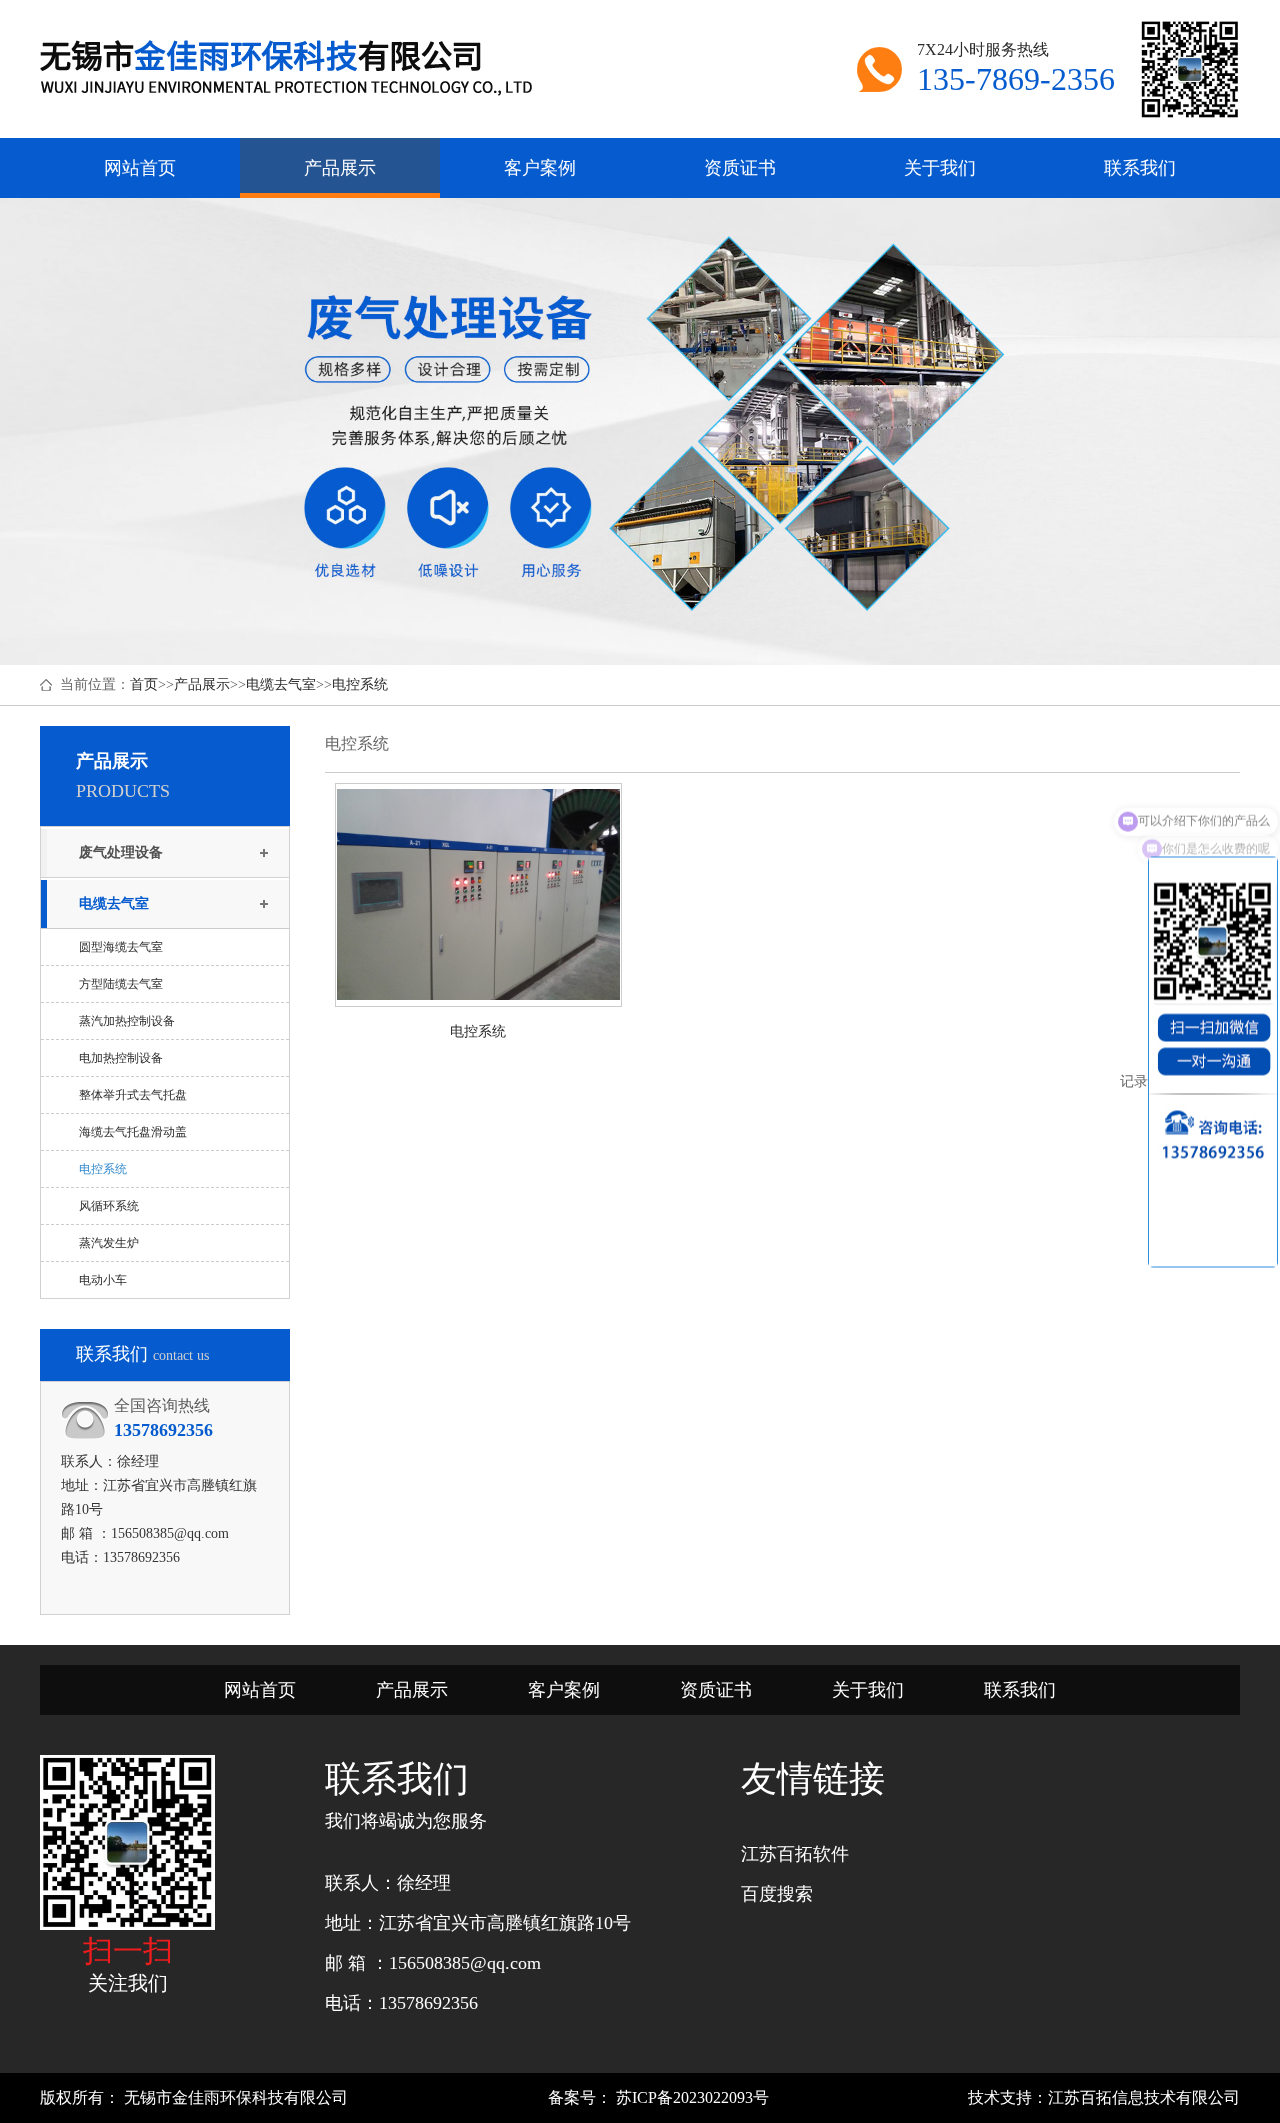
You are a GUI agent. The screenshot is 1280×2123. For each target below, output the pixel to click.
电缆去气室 (281, 684)
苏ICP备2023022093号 (690, 2097)
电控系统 (360, 684)
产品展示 (202, 684)
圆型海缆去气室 (121, 947)
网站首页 (260, 1690)
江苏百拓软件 (795, 1854)
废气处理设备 (121, 852)
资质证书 (716, 1690)
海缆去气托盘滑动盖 (133, 1132)
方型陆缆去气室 (121, 984)
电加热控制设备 (121, 1058)
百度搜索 (777, 1894)
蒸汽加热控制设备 (127, 1021)
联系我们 (1020, 1690)
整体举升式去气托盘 (133, 1095)
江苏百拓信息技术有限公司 (1144, 2097)
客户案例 (564, 1690)
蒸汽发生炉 (109, 1243)
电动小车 (103, 1280)
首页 (144, 684)
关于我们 (868, 1690)
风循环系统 (109, 1206)
